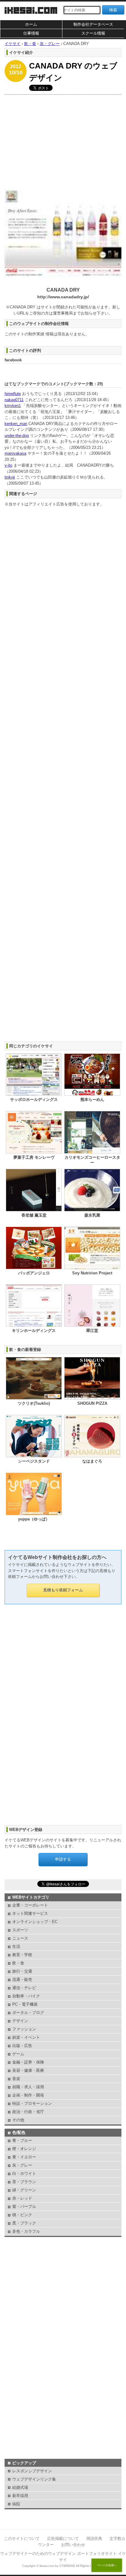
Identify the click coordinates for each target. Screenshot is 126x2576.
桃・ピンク (22, 2215)
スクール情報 (93, 33)
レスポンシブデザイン (32, 2471)
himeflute (13, 394)
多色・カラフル (26, 2231)
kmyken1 (13, 406)
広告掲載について (63, 2539)
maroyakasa (15, 453)
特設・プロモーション (32, 2103)
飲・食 (18, 1963)
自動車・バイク (26, 1996)
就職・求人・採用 (28, 2087)
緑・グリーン (24, 2190)
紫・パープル (24, 2207)
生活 (16, 1946)
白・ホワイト (24, 2173)
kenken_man (16, 424)
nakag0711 (14, 400)
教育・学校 (22, 1955)
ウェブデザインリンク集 (34, 2479)
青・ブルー (22, 2140)
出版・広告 (22, 2046)
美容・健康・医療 (28, 2070)
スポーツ (20, 1930)
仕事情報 (31, 33)
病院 (16, 2504)
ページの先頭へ (107, 2565)
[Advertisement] (63, 141)
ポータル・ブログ (28, 2013)
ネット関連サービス (30, 1913)
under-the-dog (17, 436)
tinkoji (10, 477)
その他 (18, 2120)
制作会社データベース (93, 24)
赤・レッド (22, 2198)
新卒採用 (20, 2496)
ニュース (20, 1938)
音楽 (16, 2079)
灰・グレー (22, 2165)
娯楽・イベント (26, 2037)
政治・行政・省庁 (28, 2112)
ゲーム (18, 2054)
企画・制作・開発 (28, 2095)
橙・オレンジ (24, 2149)
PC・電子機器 (25, 2004)
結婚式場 (20, 2487)
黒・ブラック (24, 2223)
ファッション (24, 2029)
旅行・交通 (22, 1971)
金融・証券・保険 (28, 2062)
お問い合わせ (73, 2545)
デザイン (20, 2021)
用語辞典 (94, 2539)
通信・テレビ (24, 1988)
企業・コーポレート (30, 1905)
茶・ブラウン (24, 2182)
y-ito (8, 465)
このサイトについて (22, 2539)
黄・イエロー (24, 2157)
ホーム (31, 24)
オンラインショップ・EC (35, 1922)
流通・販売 (22, 1980)
